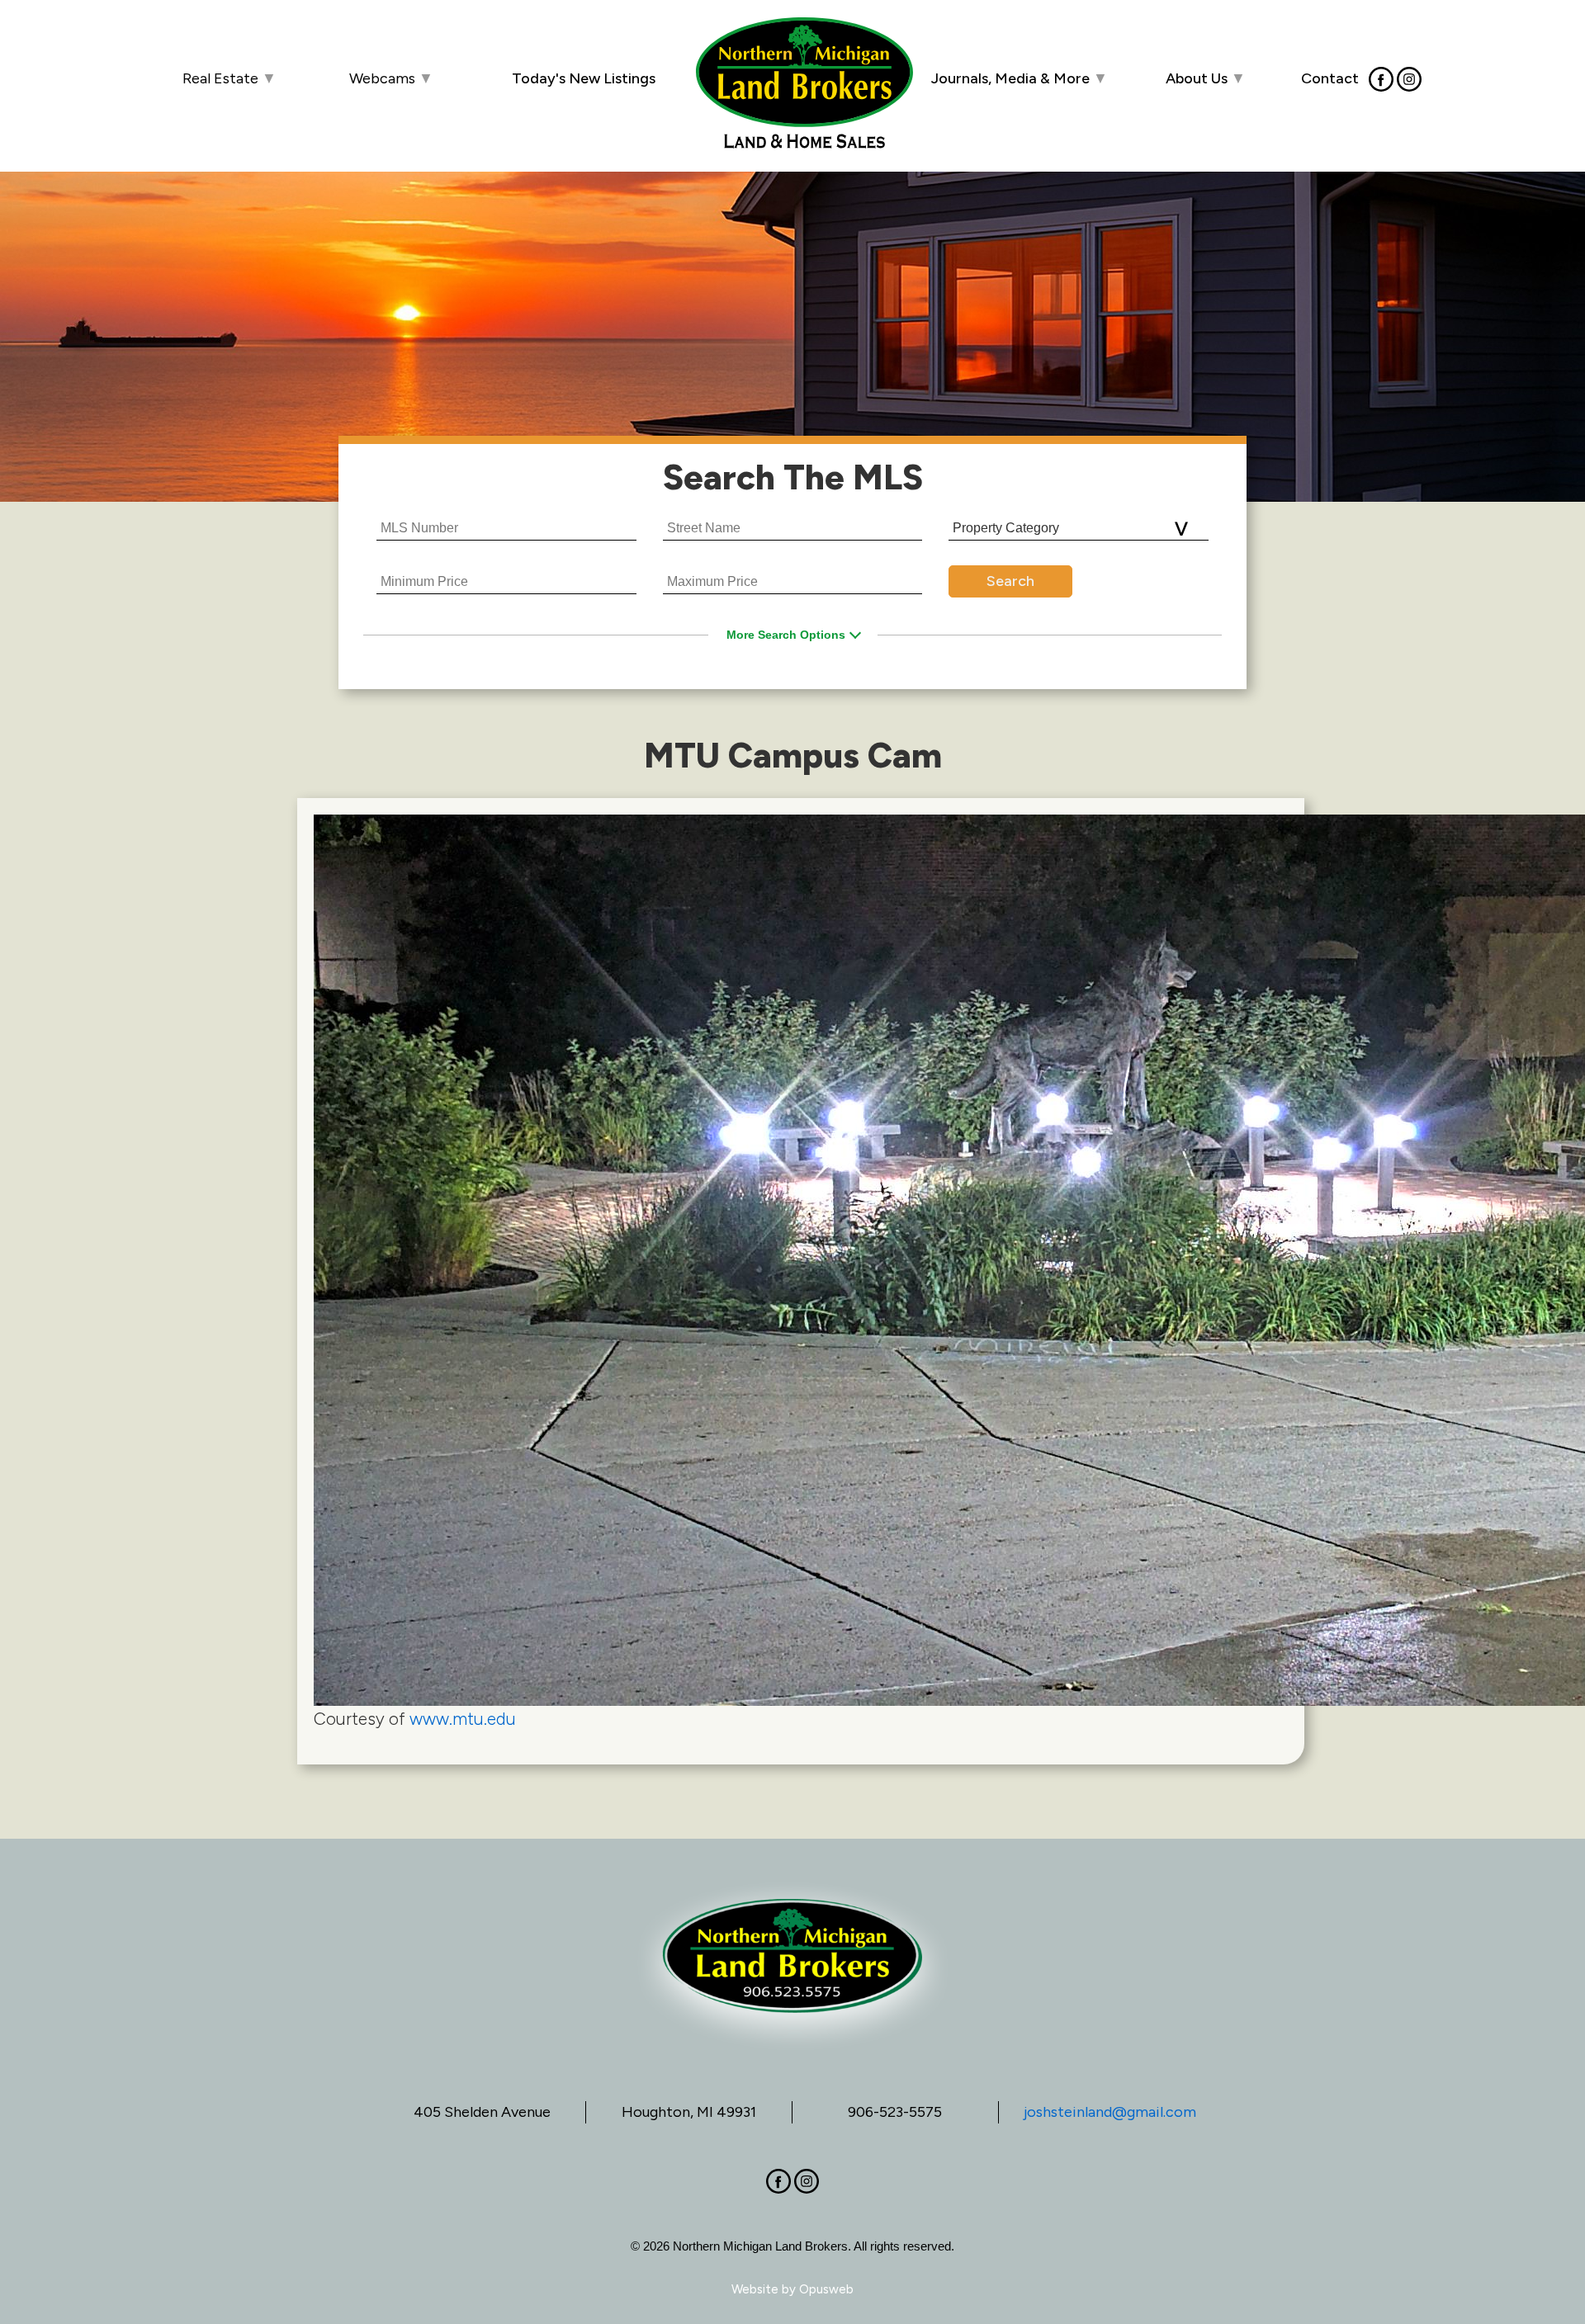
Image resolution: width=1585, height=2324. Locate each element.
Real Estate (229, 78)
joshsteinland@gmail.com (1110, 2112)
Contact (1330, 78)
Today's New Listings (584, 78)
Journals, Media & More (1020, 78)
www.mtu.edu (463, 1719)
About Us (1206, 78)
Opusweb (826, 2289)
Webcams (391, 78)
